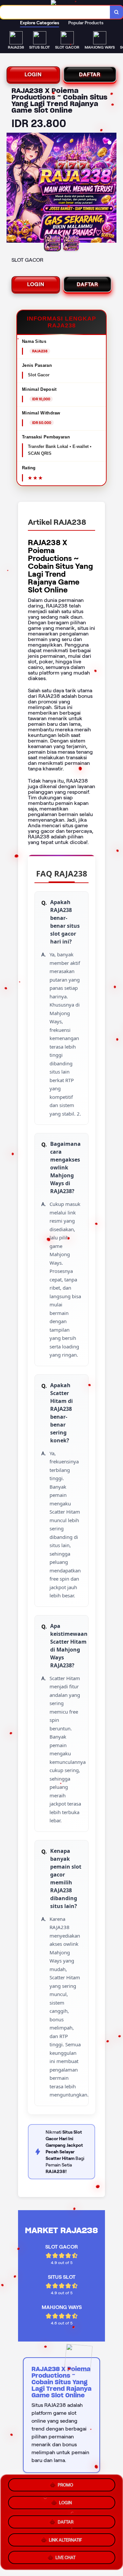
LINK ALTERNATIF (65, 2537)
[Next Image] (111, 189)
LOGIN (33, 74)
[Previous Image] (12, 189)
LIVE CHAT (65, 2556)
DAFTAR (90, 74)
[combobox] (55, 12)
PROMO (65, 2485)
